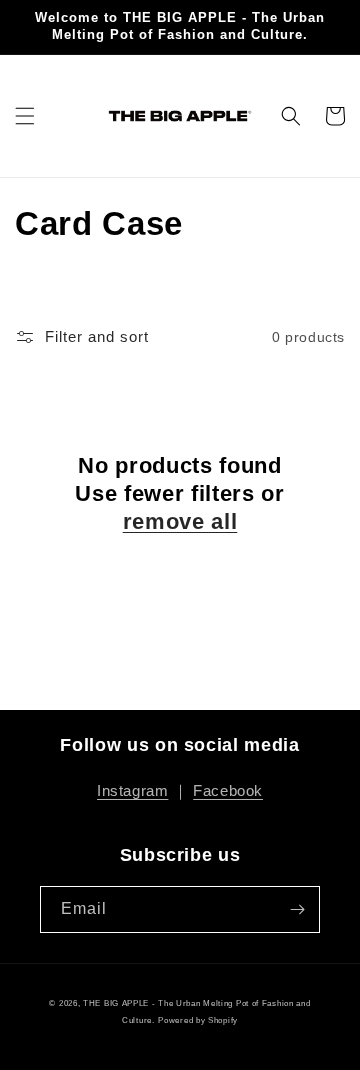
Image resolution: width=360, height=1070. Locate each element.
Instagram (132, 790)
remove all (180, 521)
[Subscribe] (297, 909)
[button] (25, 116)
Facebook (228, 790)
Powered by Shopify (198, 1020)
